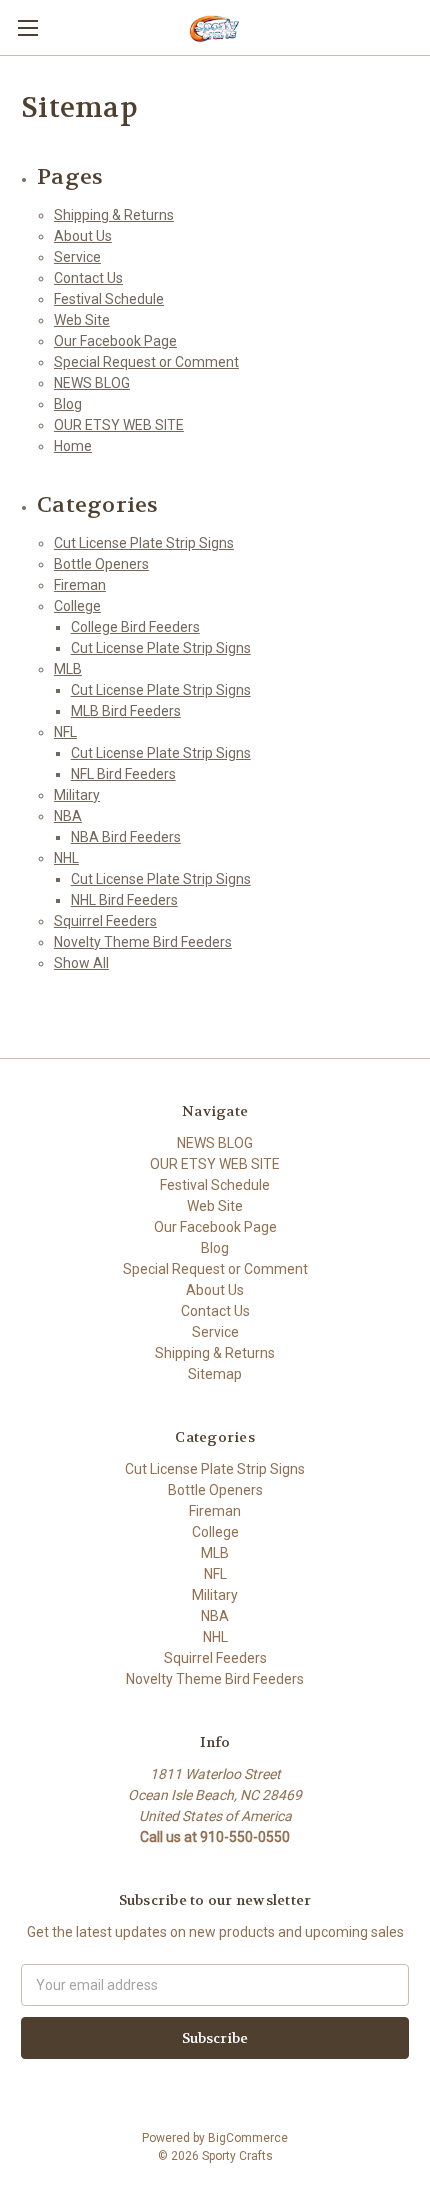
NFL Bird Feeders (123, 774)
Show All (81, 963)
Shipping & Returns (114, 215)
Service (77, 257)
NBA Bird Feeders (126, 837)
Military (77, 795)
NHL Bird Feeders (124, 900)
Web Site (82, 320)
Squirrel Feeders (105, 921)
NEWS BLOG (92, 383)
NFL (65, 732)
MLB (68, 669)
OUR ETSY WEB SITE (119, 425)
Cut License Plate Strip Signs (144, 543)
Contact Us (88, 278)
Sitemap (215, 1374)
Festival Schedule (109, 299)
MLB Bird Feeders (126, 711)
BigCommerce (248, 2138)
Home (73, 446)
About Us (83, 236)
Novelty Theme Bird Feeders (143, 942)
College (77, 606)
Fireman (80, 585)
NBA (68, 816)
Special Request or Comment (146, 362)
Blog (68, 404)
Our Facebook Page (115, 341)
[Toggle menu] (27, 27)
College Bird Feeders (135, 627)
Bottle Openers (101, 564)
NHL (66, 858)
